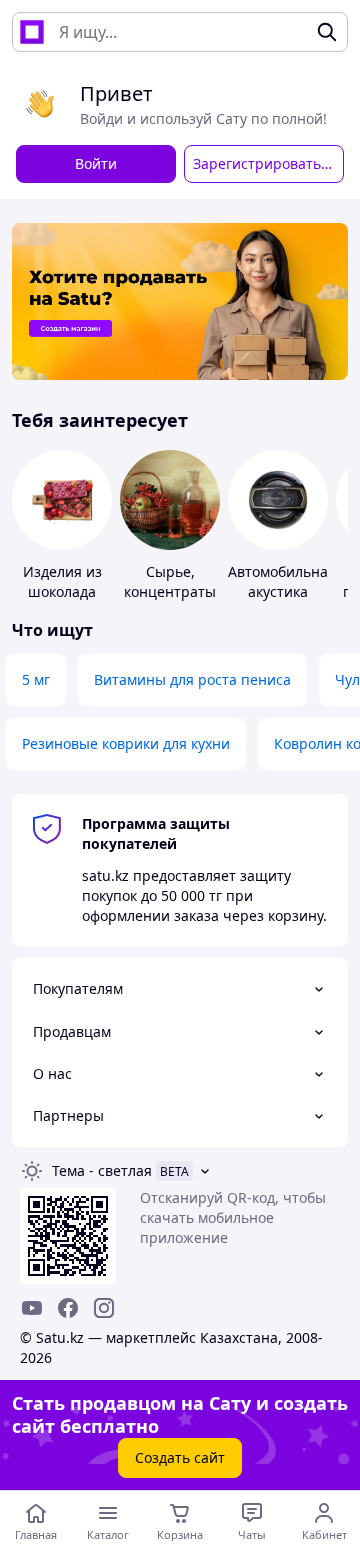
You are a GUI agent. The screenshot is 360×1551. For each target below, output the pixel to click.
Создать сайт (180, 1457)
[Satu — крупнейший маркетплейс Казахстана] (32, 32)
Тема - (102, 1170)
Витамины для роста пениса (192, 679)
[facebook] (68, 1308)
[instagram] (104, 1308)
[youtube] (32, 1308)
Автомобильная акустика (282, 581)
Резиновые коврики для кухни (126, 743)
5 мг (36, 679)
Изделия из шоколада (62, 581)
